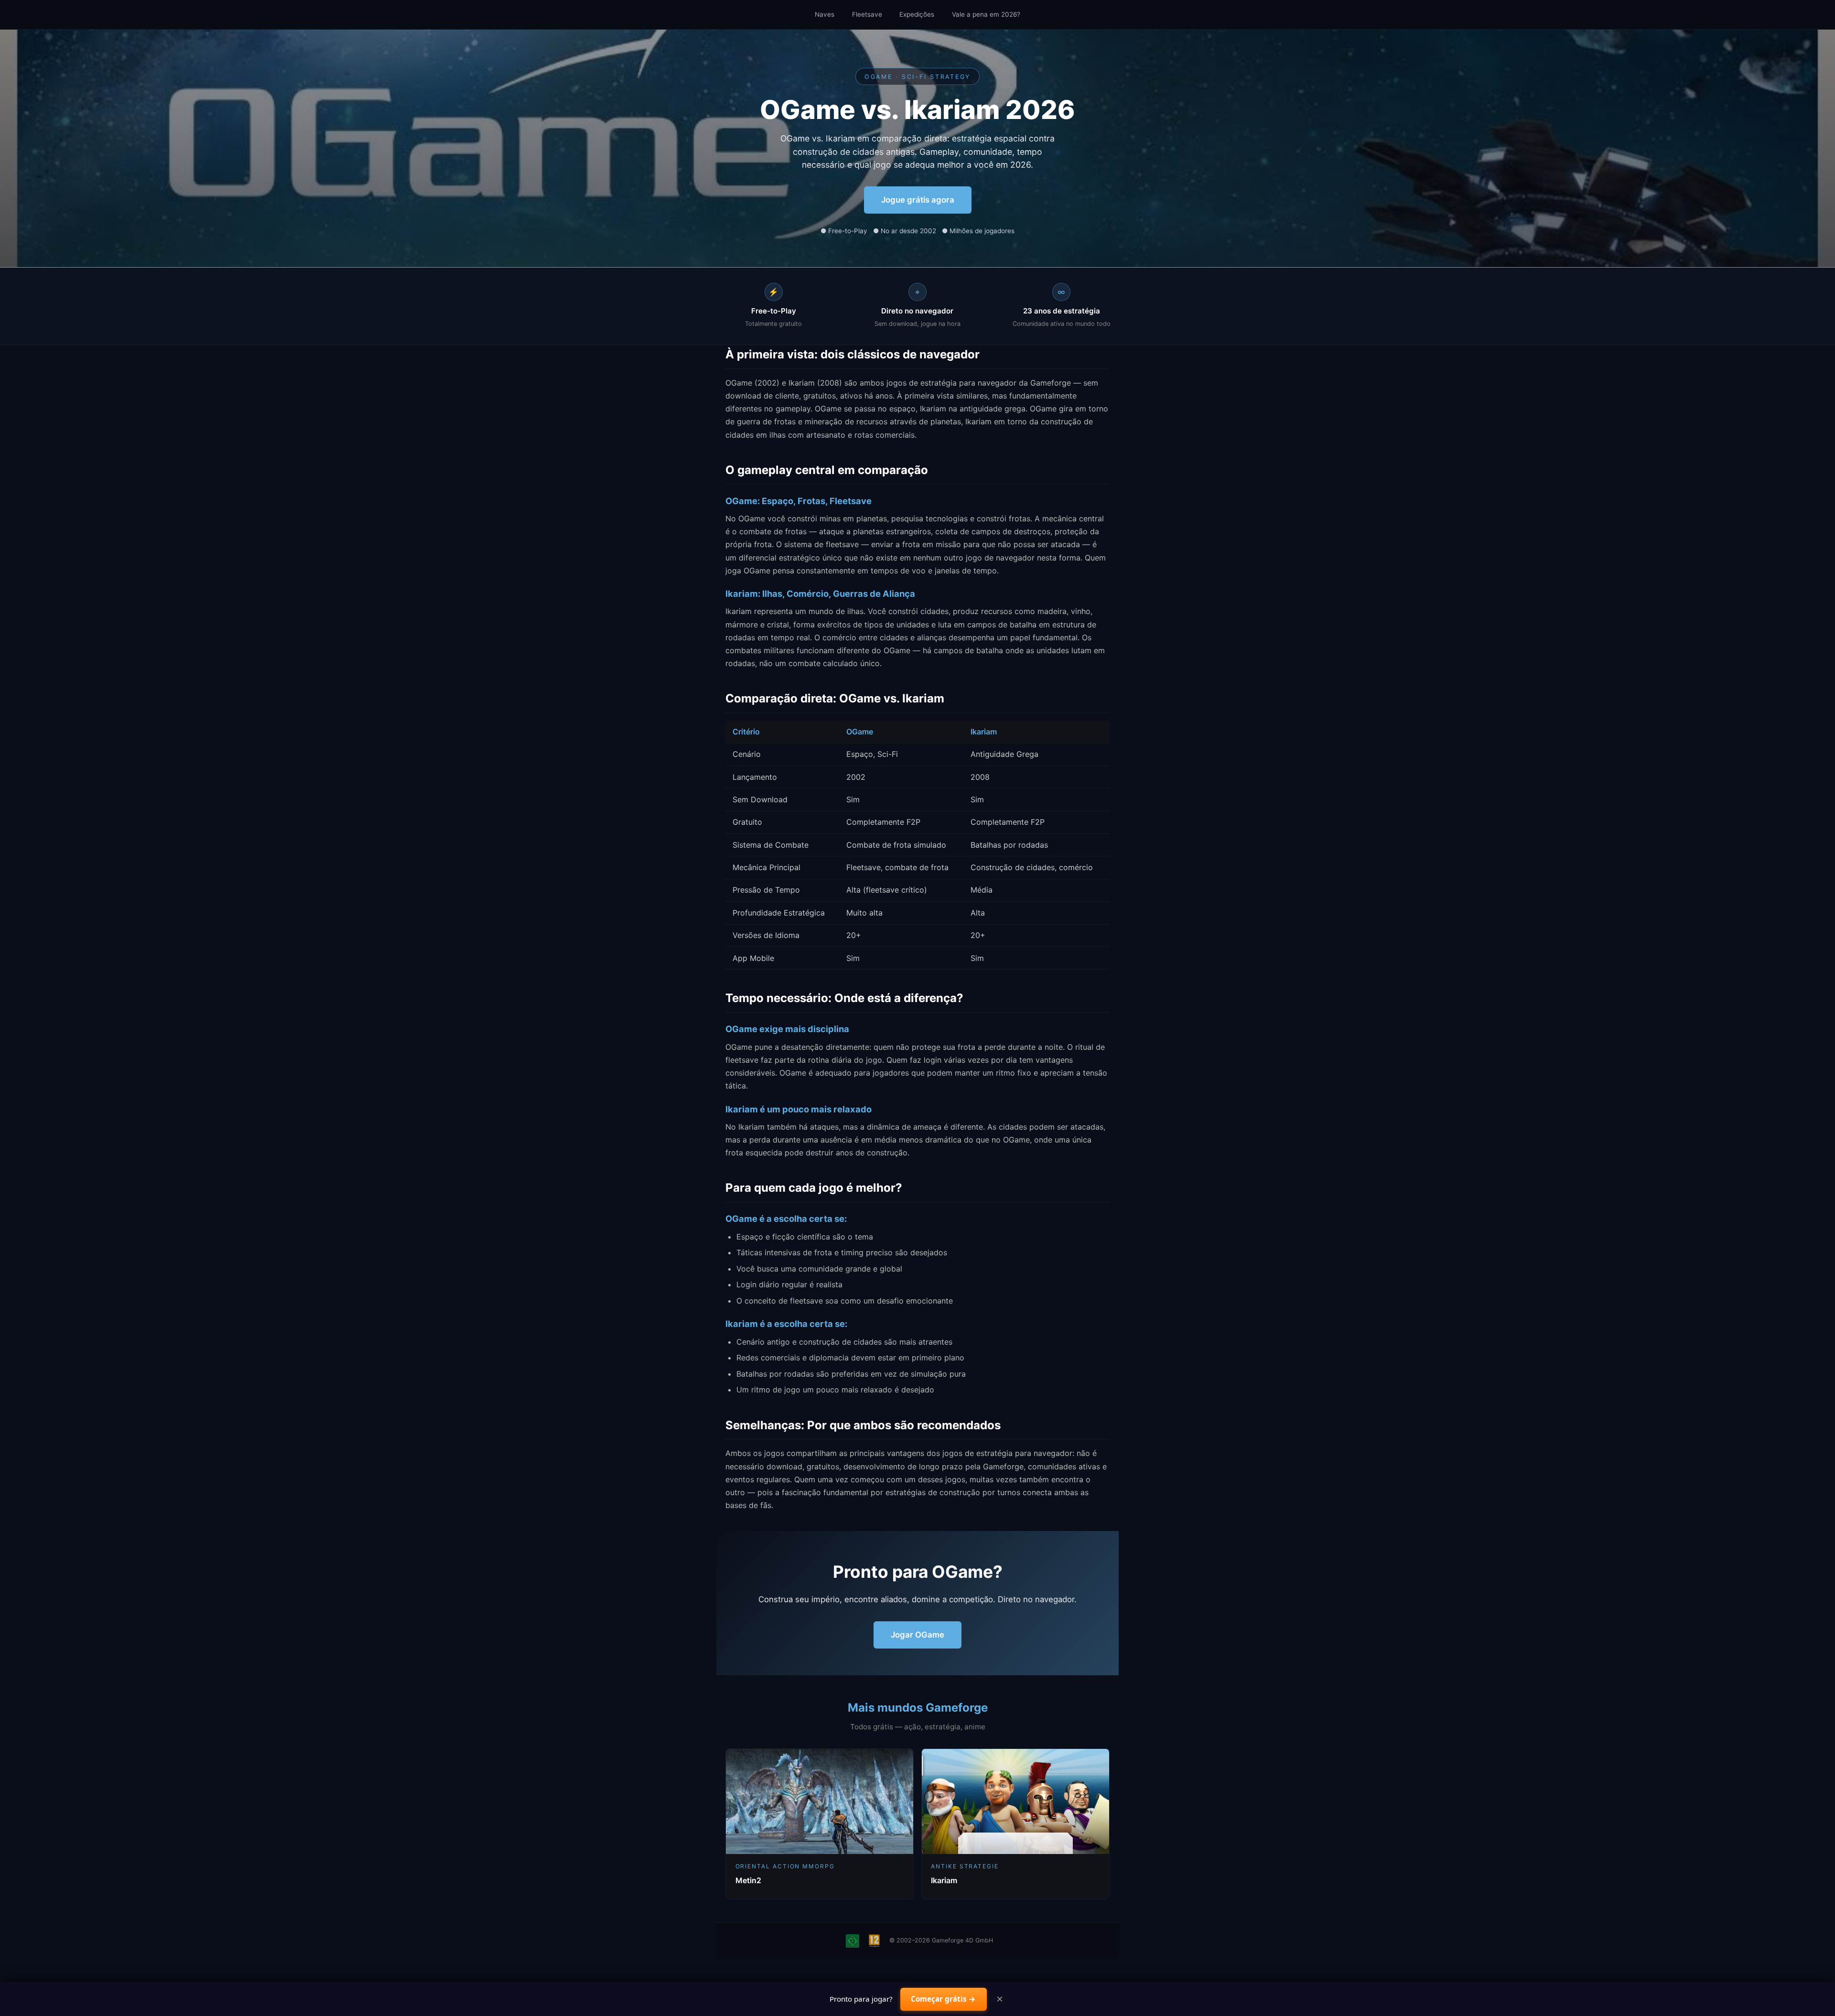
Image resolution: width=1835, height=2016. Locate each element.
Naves (825, 14)
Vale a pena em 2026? (986, 14)
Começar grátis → (943, 1999)
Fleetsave (867, 14)
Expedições (917, 14)
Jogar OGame (917, 1635)
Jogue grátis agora (918, 200)
